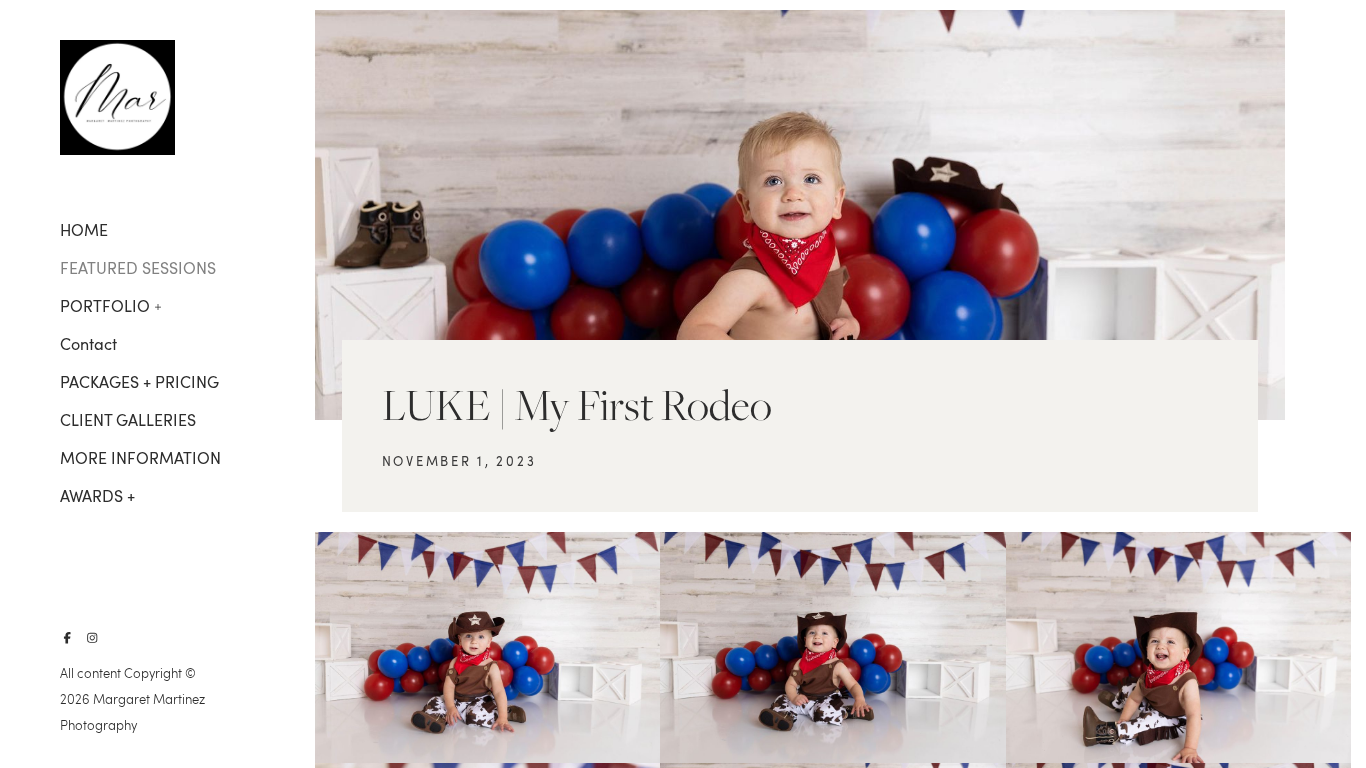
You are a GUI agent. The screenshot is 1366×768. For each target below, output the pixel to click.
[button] (159, 305)
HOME (84, 230)
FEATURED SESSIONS (138, 268)
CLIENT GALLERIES (128, 420)
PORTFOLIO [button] (105, 306)
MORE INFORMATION (140, 458)
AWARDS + (97, 496)
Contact (88, 344)
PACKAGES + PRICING (139, 382)
